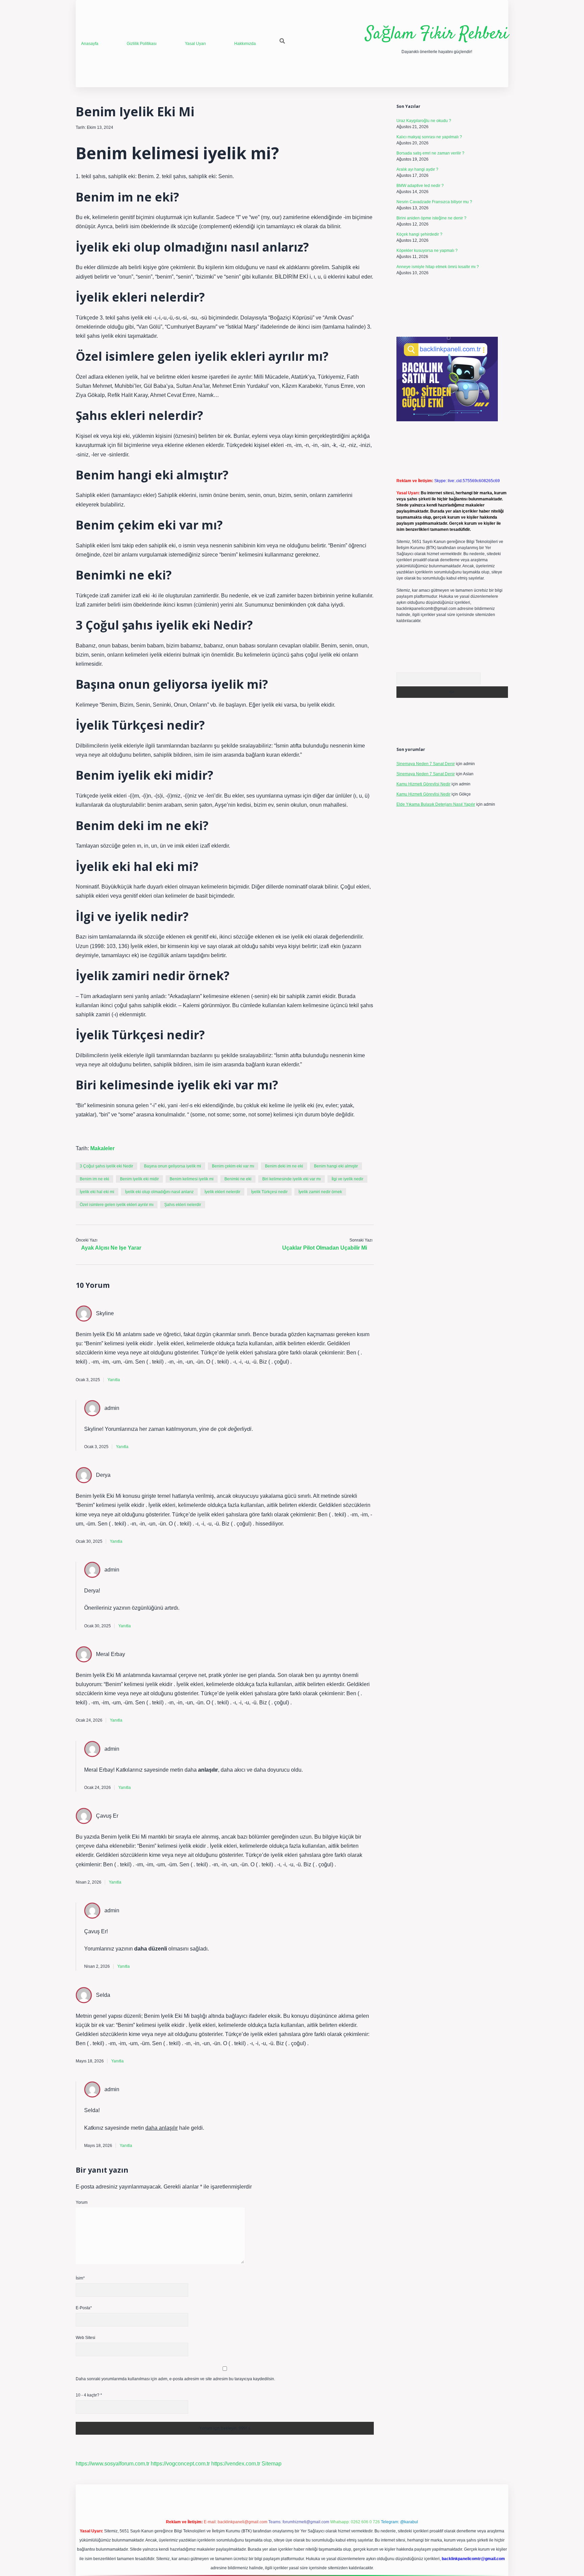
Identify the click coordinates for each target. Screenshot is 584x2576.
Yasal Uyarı (195, 44)
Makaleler (102, 1148)
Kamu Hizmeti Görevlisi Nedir (423, 784)
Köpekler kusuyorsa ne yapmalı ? (427, 251)
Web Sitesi (86, 2338)
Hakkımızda (245, 44)
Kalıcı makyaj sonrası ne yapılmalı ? (429, 137)
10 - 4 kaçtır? (89, 2395)
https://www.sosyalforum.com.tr (113, 2464)
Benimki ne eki (238, 1179)
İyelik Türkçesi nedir (269, 1192)
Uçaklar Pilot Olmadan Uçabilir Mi (325, 1248)
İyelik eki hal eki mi (97, 1192)
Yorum (82, 2202)
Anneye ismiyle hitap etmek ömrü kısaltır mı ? (438, 267)
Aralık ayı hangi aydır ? (417, 169)
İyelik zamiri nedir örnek (320, 1192)
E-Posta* (84, 2308)
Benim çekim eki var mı (233, 1166)
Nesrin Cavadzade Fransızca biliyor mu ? (434, 202)
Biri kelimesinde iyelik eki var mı (291, 1179)
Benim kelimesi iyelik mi (192, 1179)
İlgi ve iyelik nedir (347, 1179)
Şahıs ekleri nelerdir (183, 1205)
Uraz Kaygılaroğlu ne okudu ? (424, 121)
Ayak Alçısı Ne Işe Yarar (111, 1248)
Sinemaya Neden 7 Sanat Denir (426, 764)
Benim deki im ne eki (284, 1166)
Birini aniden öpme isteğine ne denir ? (431, 218)
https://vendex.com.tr (236, 2464)
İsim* (80, 2278)
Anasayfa (90, 44)
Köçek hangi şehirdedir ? (419, 234)
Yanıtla (114, 1380)
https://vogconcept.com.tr (180, 2464)
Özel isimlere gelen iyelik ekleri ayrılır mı (117, 1205)
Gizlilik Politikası (142, 44)
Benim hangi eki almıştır (336, 1166)
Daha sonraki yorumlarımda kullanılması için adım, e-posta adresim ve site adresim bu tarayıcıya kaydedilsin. (175, 2379)
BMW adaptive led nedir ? (420, 186)
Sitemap (272, 2464)
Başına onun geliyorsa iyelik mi (173, 1166)
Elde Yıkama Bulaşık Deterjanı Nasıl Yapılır (436, 804)
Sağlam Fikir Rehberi (437, 34)
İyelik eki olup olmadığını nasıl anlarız (159, 1192)
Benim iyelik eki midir (139, 1179)
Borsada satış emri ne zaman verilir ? (430, 153)
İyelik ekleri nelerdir (222, 1192)
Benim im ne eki (94, 1179)
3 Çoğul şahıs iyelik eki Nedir (106, 1166)
